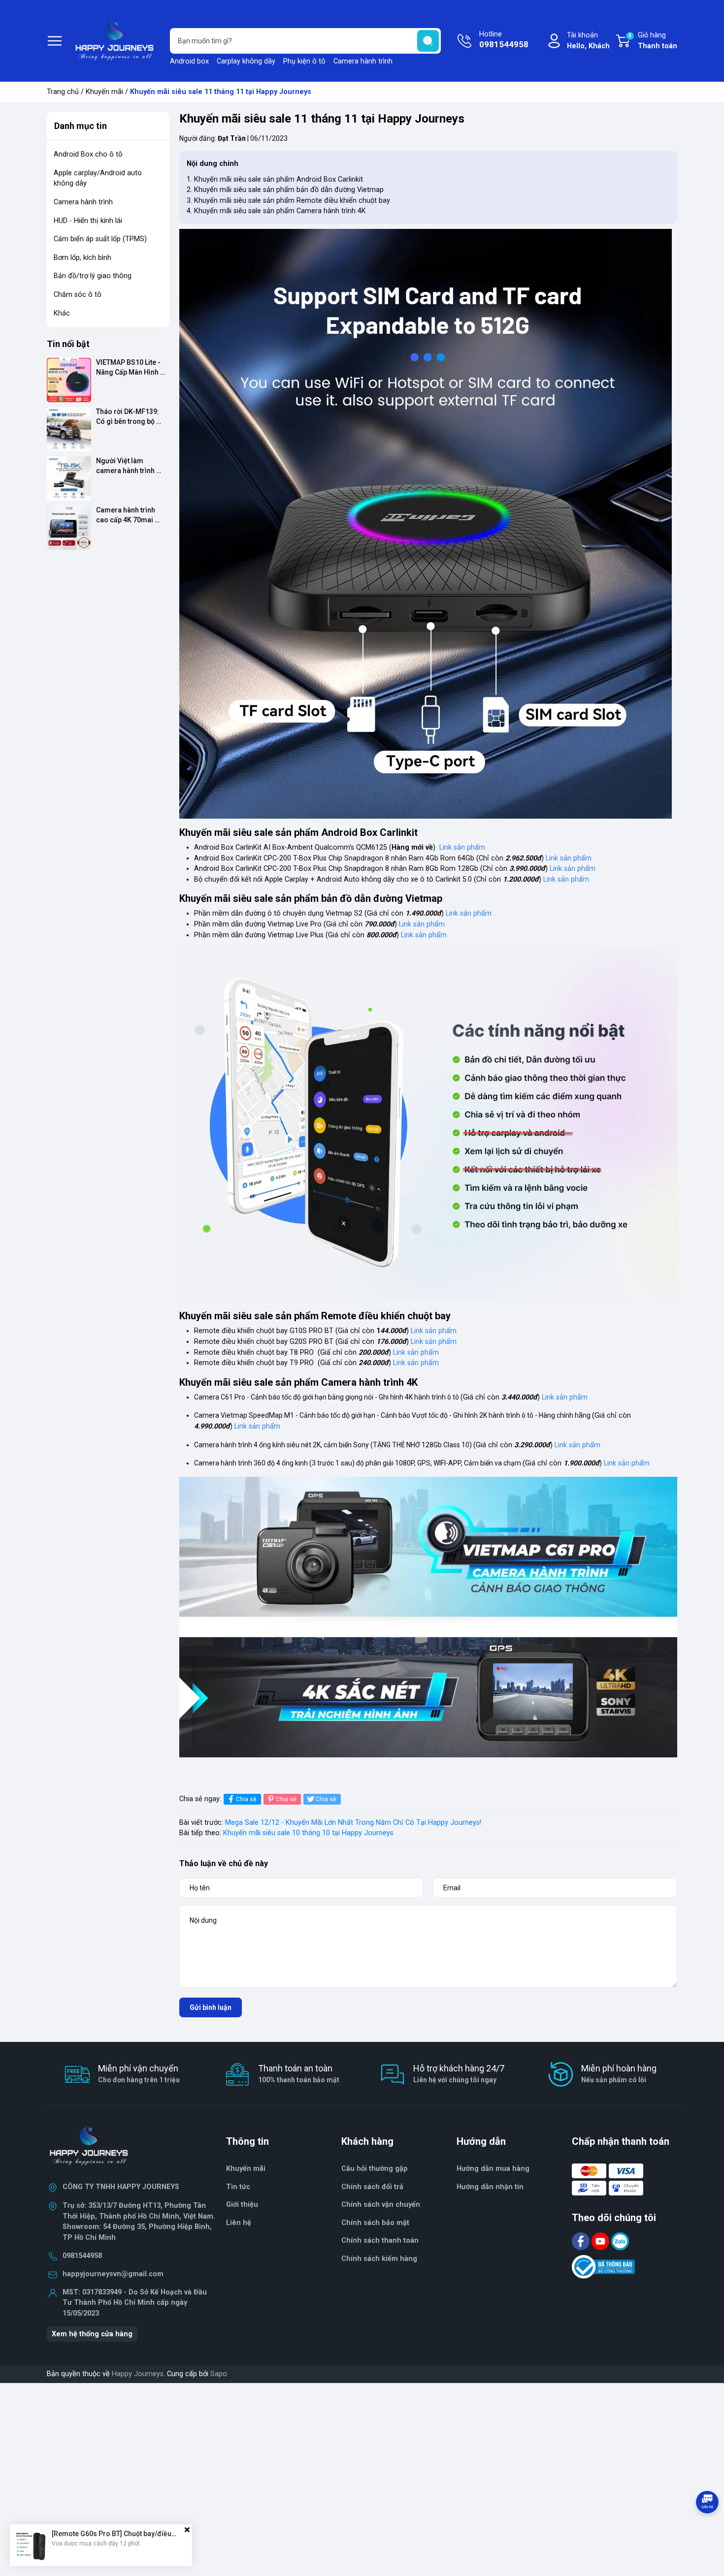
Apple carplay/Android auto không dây (98, 178)
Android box (189, 61)
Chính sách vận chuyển (381, 2205)
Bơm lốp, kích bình (82, 258)
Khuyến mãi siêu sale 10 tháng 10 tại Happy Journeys (308, 1833)
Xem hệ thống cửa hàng (92, 2334)
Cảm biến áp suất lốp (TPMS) (100, 239)
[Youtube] (601, 2241)
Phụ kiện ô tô (304, 61)
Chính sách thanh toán (380, 2241)
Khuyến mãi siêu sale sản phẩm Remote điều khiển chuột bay (292, 201)
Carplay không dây (246, 61)
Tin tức (238, 2187)
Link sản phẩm (462, 847)
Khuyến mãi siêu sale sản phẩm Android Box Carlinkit (279, 179)
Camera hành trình (363, 61)
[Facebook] (582, 2241)
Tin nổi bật (68, 344)
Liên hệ (239, 2223)
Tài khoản (588, 41)
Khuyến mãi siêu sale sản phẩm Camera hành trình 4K (280, 211)
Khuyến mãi (104, 92)
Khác (62, 313)
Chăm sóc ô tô (78, 295)
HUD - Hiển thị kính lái (88, 221)
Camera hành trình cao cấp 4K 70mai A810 (126, 515)
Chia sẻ (246, 1799)
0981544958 (82, 2256)
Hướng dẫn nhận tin (490, 2187)
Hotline (504, 40)
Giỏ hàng (653, 41)
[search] (428, 41)
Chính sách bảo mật (375, 2223)
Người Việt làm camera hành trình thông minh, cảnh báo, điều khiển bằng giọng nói (132, 466)
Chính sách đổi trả (372, 2187)
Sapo (219, 2374)
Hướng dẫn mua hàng (493, 2169)
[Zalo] (620, 2241)
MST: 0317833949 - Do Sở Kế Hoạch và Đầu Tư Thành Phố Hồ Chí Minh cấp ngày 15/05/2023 (135, 2303)
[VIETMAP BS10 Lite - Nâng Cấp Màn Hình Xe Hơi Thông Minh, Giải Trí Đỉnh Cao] (69, 380)
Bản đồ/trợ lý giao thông (93, 276)
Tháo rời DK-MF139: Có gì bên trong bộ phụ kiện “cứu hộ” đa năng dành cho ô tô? (129, 417)
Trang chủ (63, 92)
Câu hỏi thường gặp (375, 2169)
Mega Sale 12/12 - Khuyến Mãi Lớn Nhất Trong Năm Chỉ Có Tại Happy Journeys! (353, 1823)
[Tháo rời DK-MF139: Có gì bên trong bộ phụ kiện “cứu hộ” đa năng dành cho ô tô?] (69, 429)
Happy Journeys (138, 2374)
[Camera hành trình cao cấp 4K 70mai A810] (69, 528)
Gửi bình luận (211, 2007)
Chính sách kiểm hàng (379, 2259)
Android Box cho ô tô (88, 154)
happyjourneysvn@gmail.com (113, 2274)
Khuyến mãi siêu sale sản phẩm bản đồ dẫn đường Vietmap (289, 190)
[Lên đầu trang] (708, 2529)
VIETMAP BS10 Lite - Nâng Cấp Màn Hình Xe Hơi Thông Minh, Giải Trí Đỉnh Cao (129, 367)
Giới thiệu (242, 2205)
